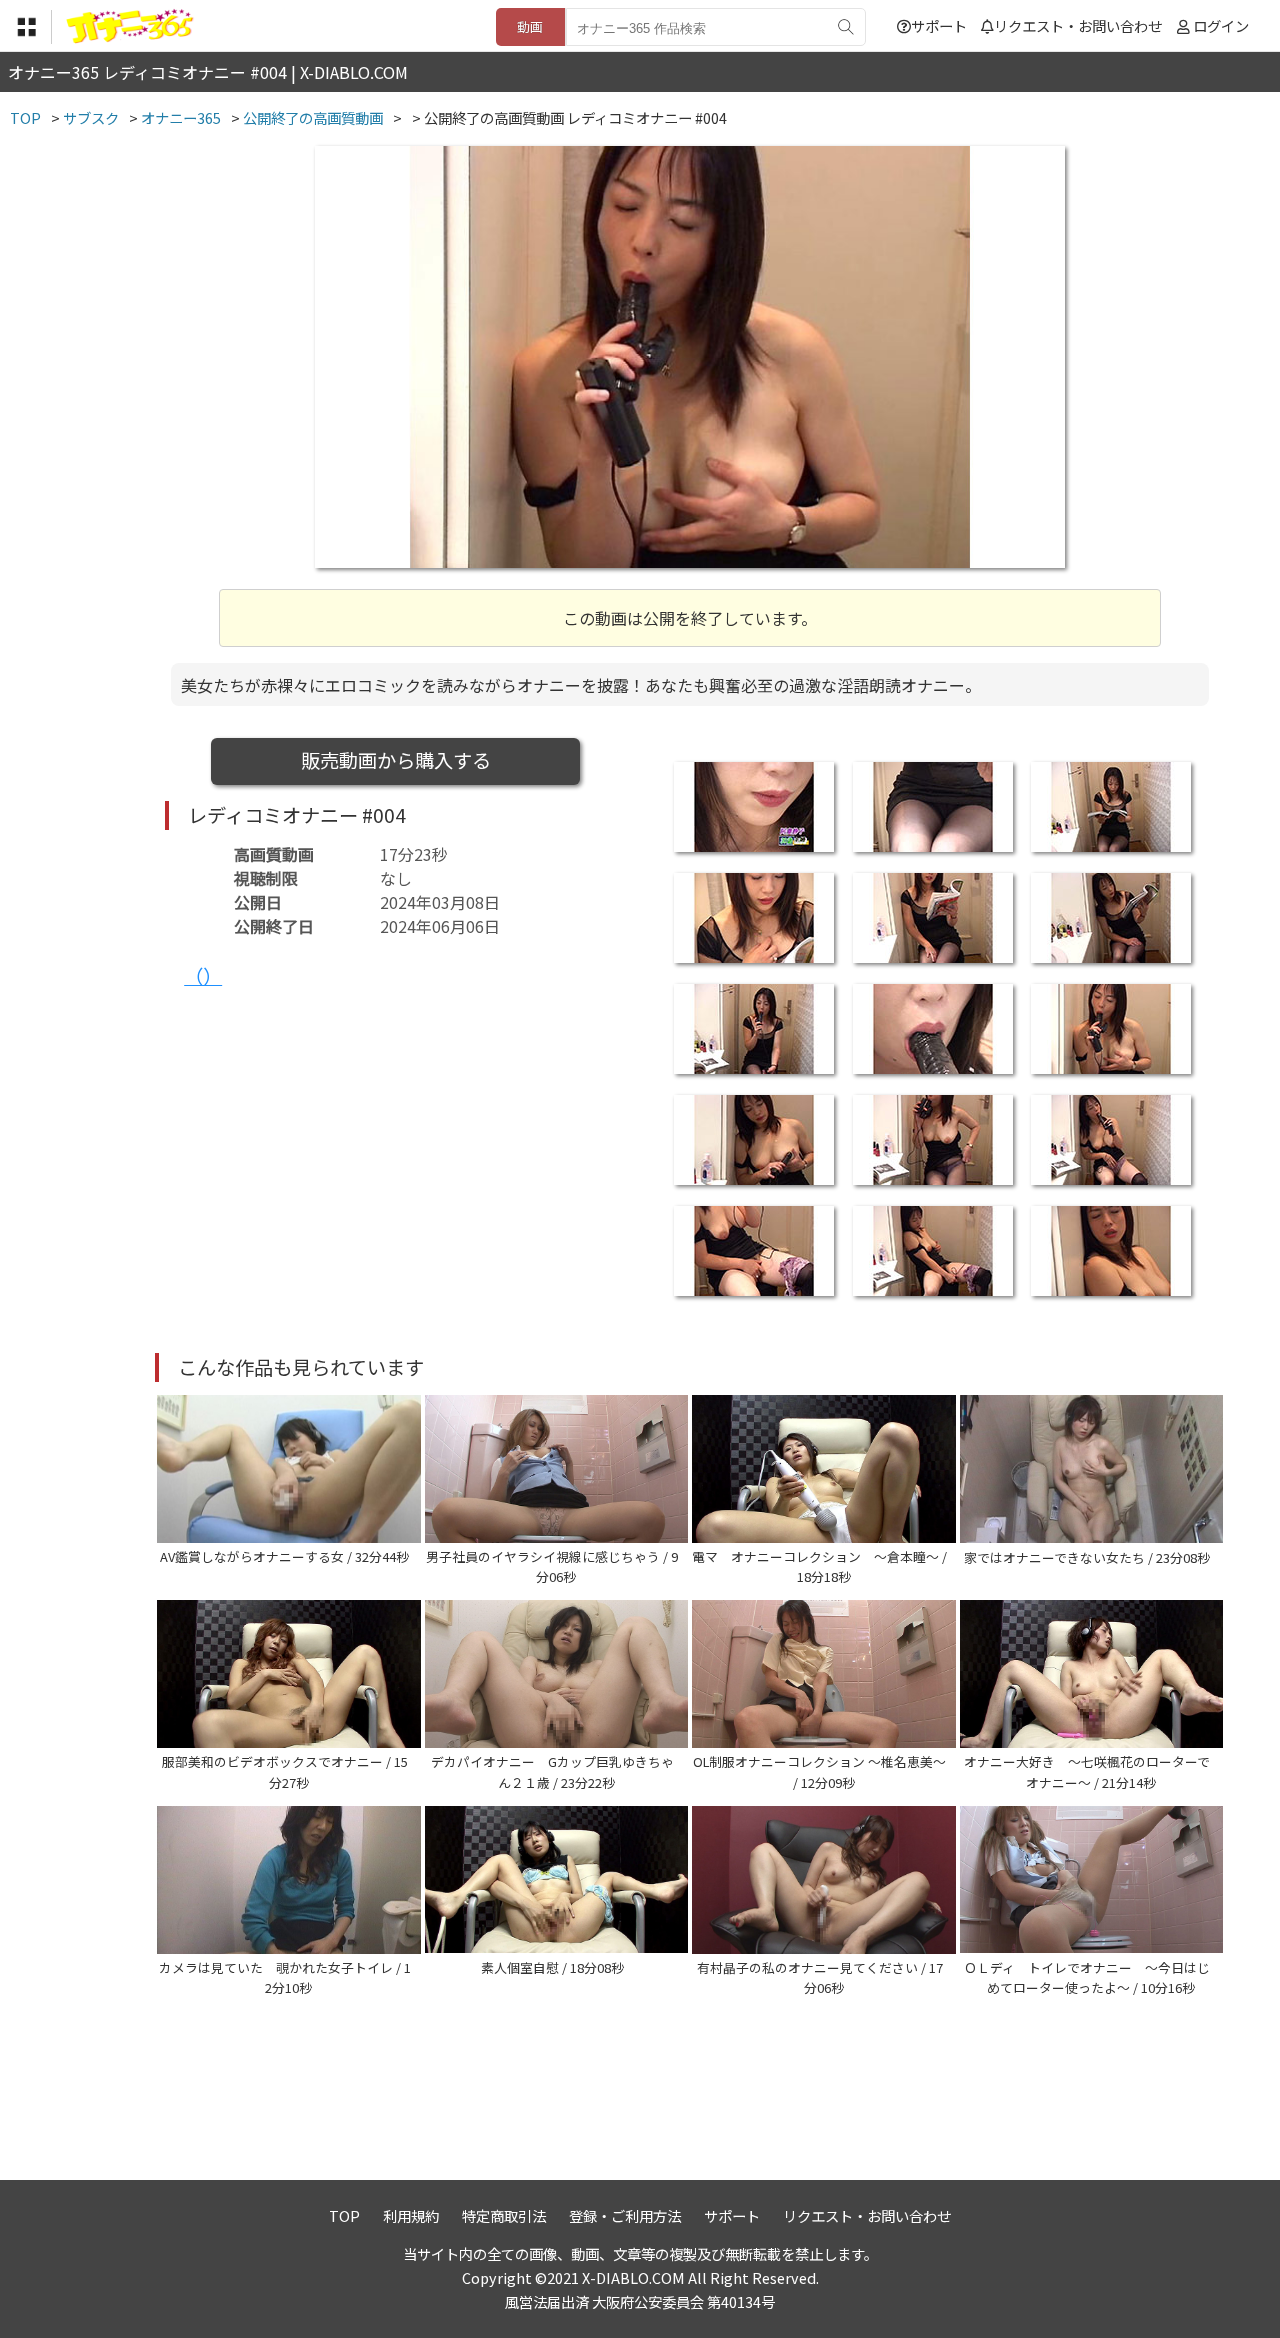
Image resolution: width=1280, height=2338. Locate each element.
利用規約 (411, 2215)
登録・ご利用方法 (625, 2215)
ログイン (1221, 25)
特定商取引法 (504, 2215)
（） (203, 976)
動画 (530, 26)
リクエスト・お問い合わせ (1078, 25)
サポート (939, 25)
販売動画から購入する (396, 760)
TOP (344, 2215)
